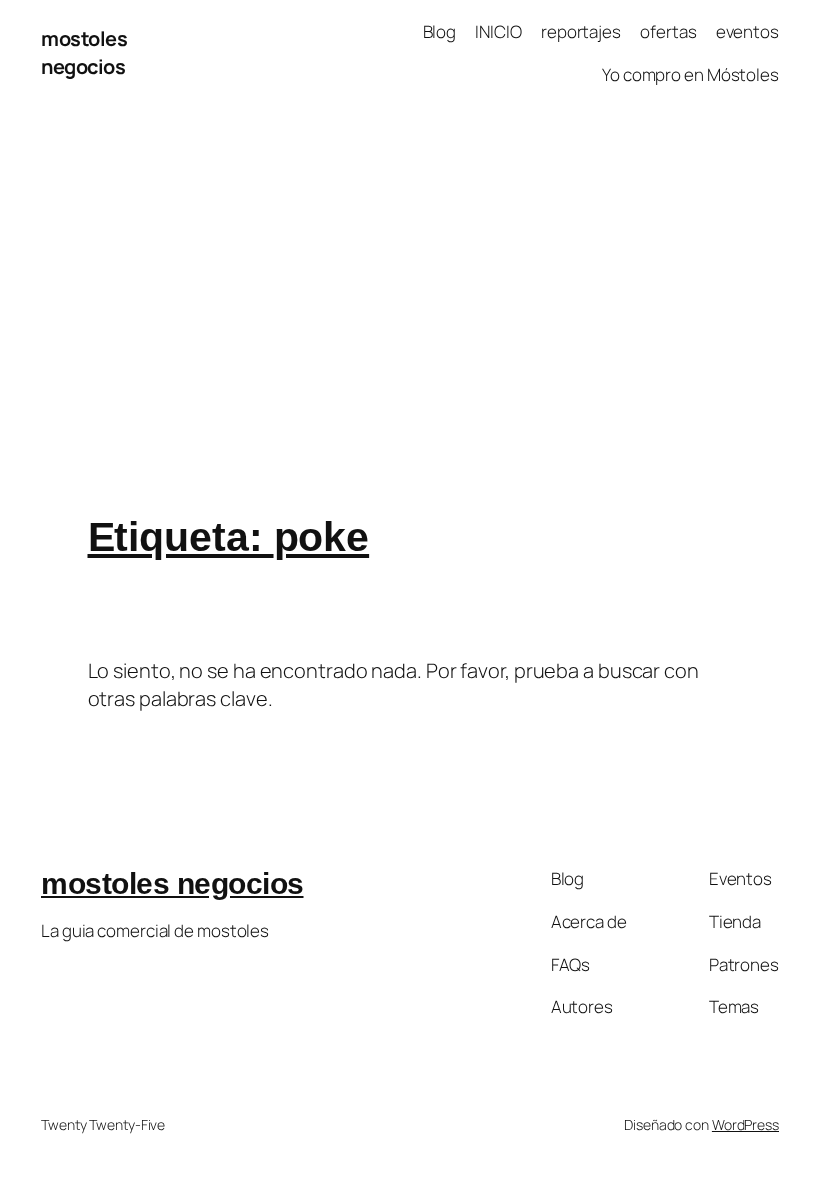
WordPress (745, 1124)
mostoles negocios (84, 52)
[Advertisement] (410, 317)
